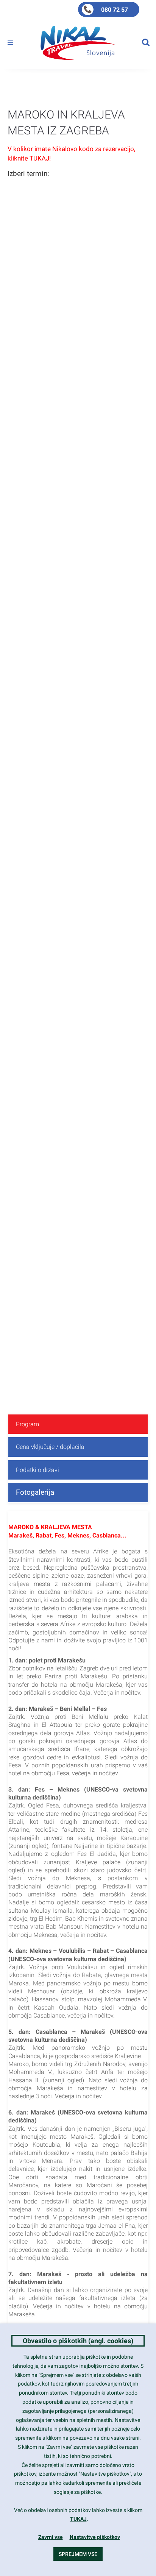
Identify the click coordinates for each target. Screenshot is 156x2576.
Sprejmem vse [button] (78, 2554)
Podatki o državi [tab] (37, 1470)
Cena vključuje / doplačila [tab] (50, 1447)
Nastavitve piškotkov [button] (95, 2537)
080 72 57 (115, 10)
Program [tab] (27, 1424)
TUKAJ (78, 2519)
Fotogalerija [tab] (35, 1492)
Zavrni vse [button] (51, 2537)
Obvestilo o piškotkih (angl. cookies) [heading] (78, 2341)
